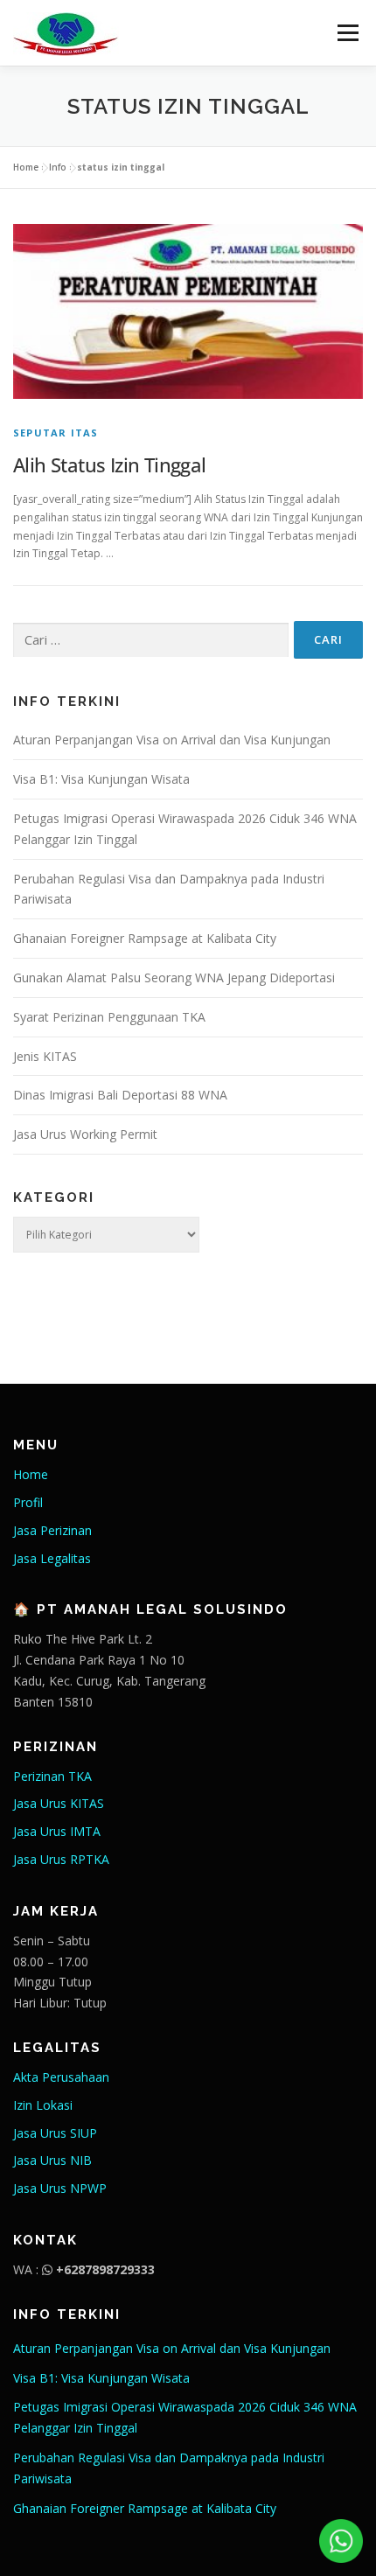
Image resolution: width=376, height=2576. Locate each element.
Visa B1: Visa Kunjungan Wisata (101, 779)
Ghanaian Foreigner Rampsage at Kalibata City (145, 938)
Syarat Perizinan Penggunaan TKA (109, 1017)
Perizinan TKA (52, 1776)
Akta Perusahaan (61, 2077)
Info (58, 167)
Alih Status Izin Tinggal (110, 464)
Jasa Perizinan (52, 1530)
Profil (28, 1502)
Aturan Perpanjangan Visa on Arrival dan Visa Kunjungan (172, 740)
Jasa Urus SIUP (55, 2133)
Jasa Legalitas (52, 1558)
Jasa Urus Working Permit (85, 1134)
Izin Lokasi (43, 2105)
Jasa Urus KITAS (59, 1803)
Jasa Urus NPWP (60, 2188)
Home (26, 167)
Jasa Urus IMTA (57, 1831)
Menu (347, 33)
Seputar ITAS (56, 433)
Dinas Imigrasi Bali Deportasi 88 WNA (120, 1095)
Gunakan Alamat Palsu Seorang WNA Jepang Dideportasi (174, 977)
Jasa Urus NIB (52, 2160)
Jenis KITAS (45, 1056)
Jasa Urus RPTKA (61, 1859)
